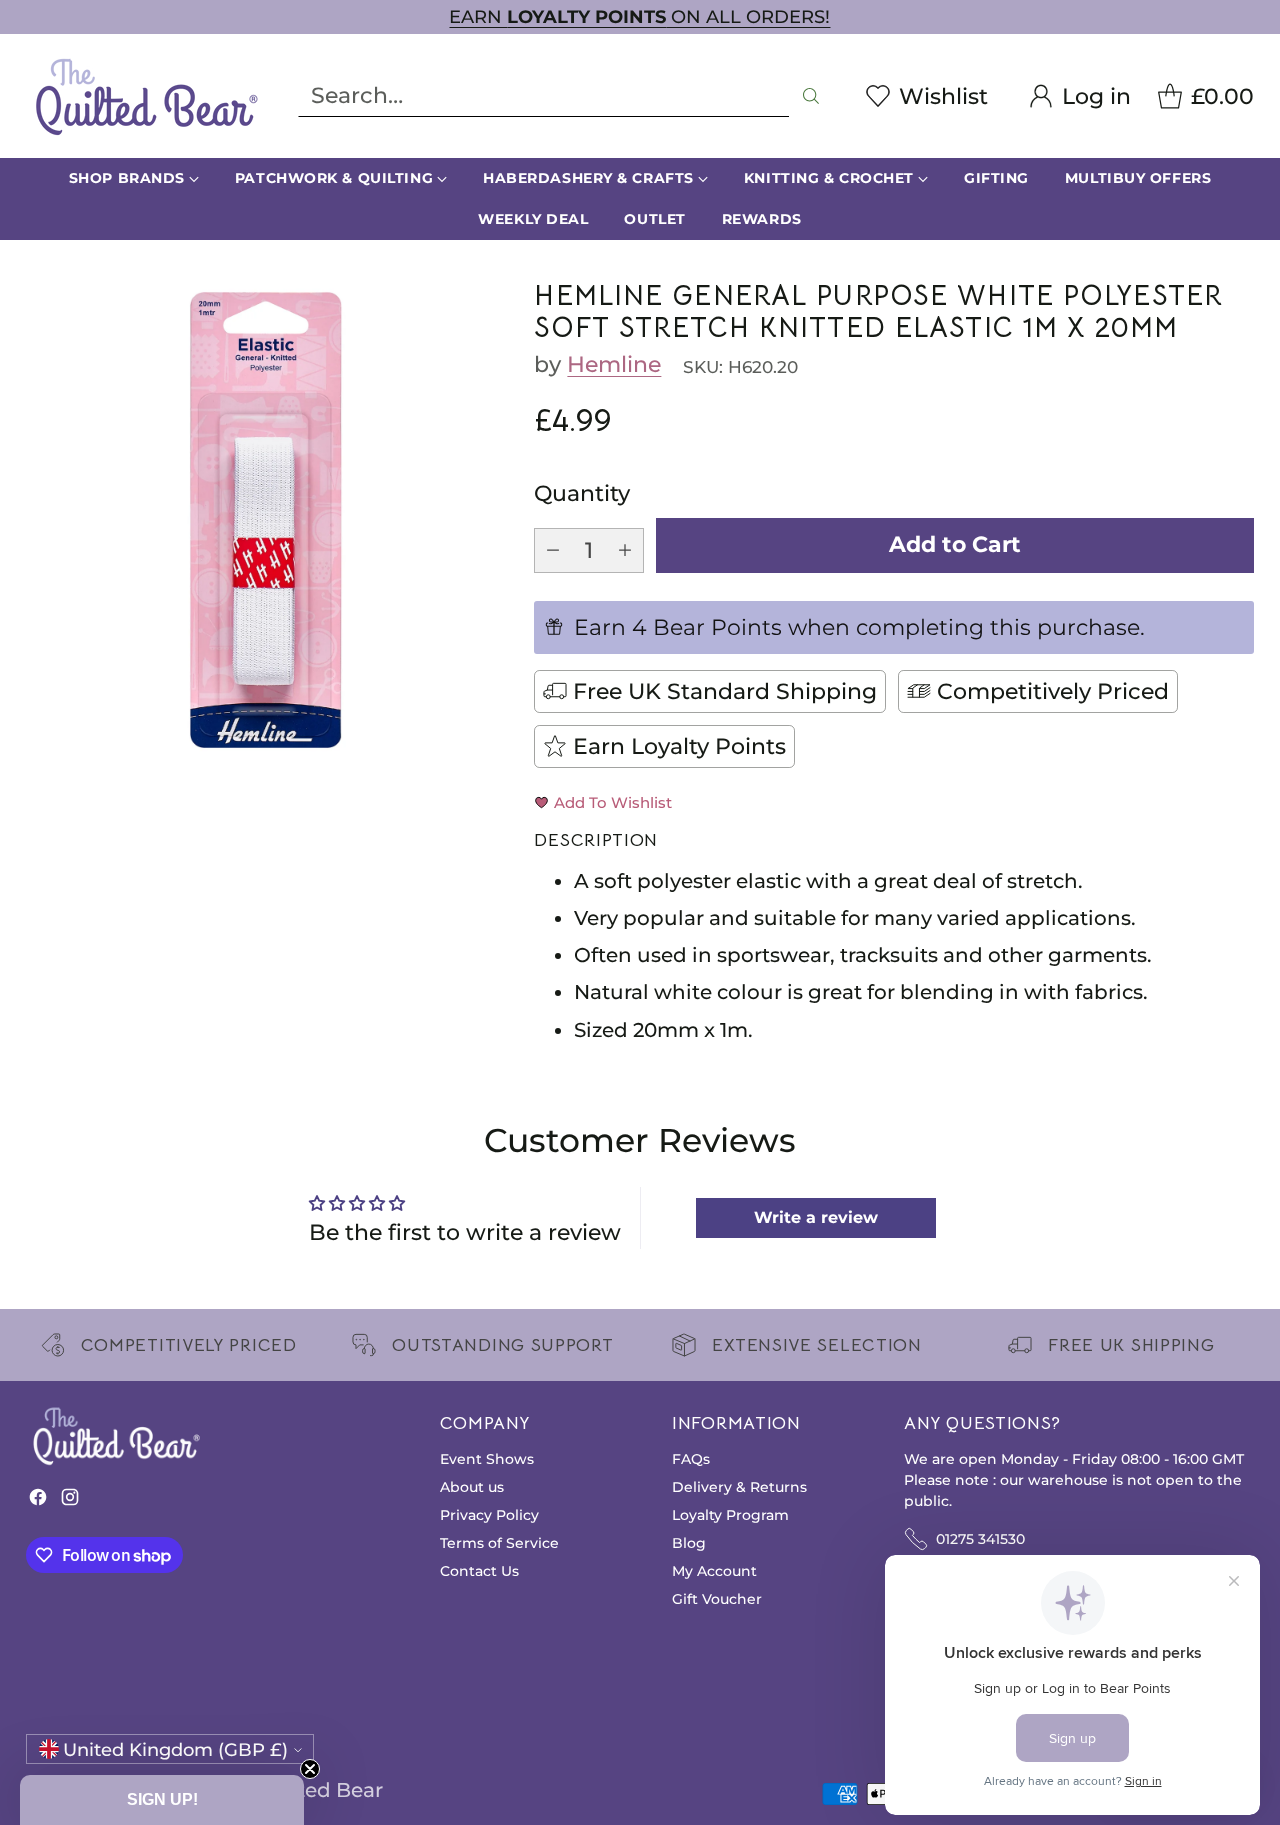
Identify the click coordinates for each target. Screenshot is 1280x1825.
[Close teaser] (310, 1769)
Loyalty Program (730, 1515)
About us (472, 1487)
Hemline (614, 364)
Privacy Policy (489, 1515)
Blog (689, 1543)
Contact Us (479, 1571)
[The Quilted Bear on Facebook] (38, 1501)
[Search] (811, 96)
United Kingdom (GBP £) (175, 1749)
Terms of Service (499, 1543)
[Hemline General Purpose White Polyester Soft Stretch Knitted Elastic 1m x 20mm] (266, 520)
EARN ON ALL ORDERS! (639, 16)
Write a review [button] (816, 1217)
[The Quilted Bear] (146, 96)
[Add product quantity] (625, 550)
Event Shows (487, 1459)
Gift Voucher (717, 1599)
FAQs (691, 1459)
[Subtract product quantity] (553, 550)
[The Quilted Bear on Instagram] (70, 1501)
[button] (162, 1800)
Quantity (582, 493)
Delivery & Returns (739, 1487)
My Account (714, 1571)
